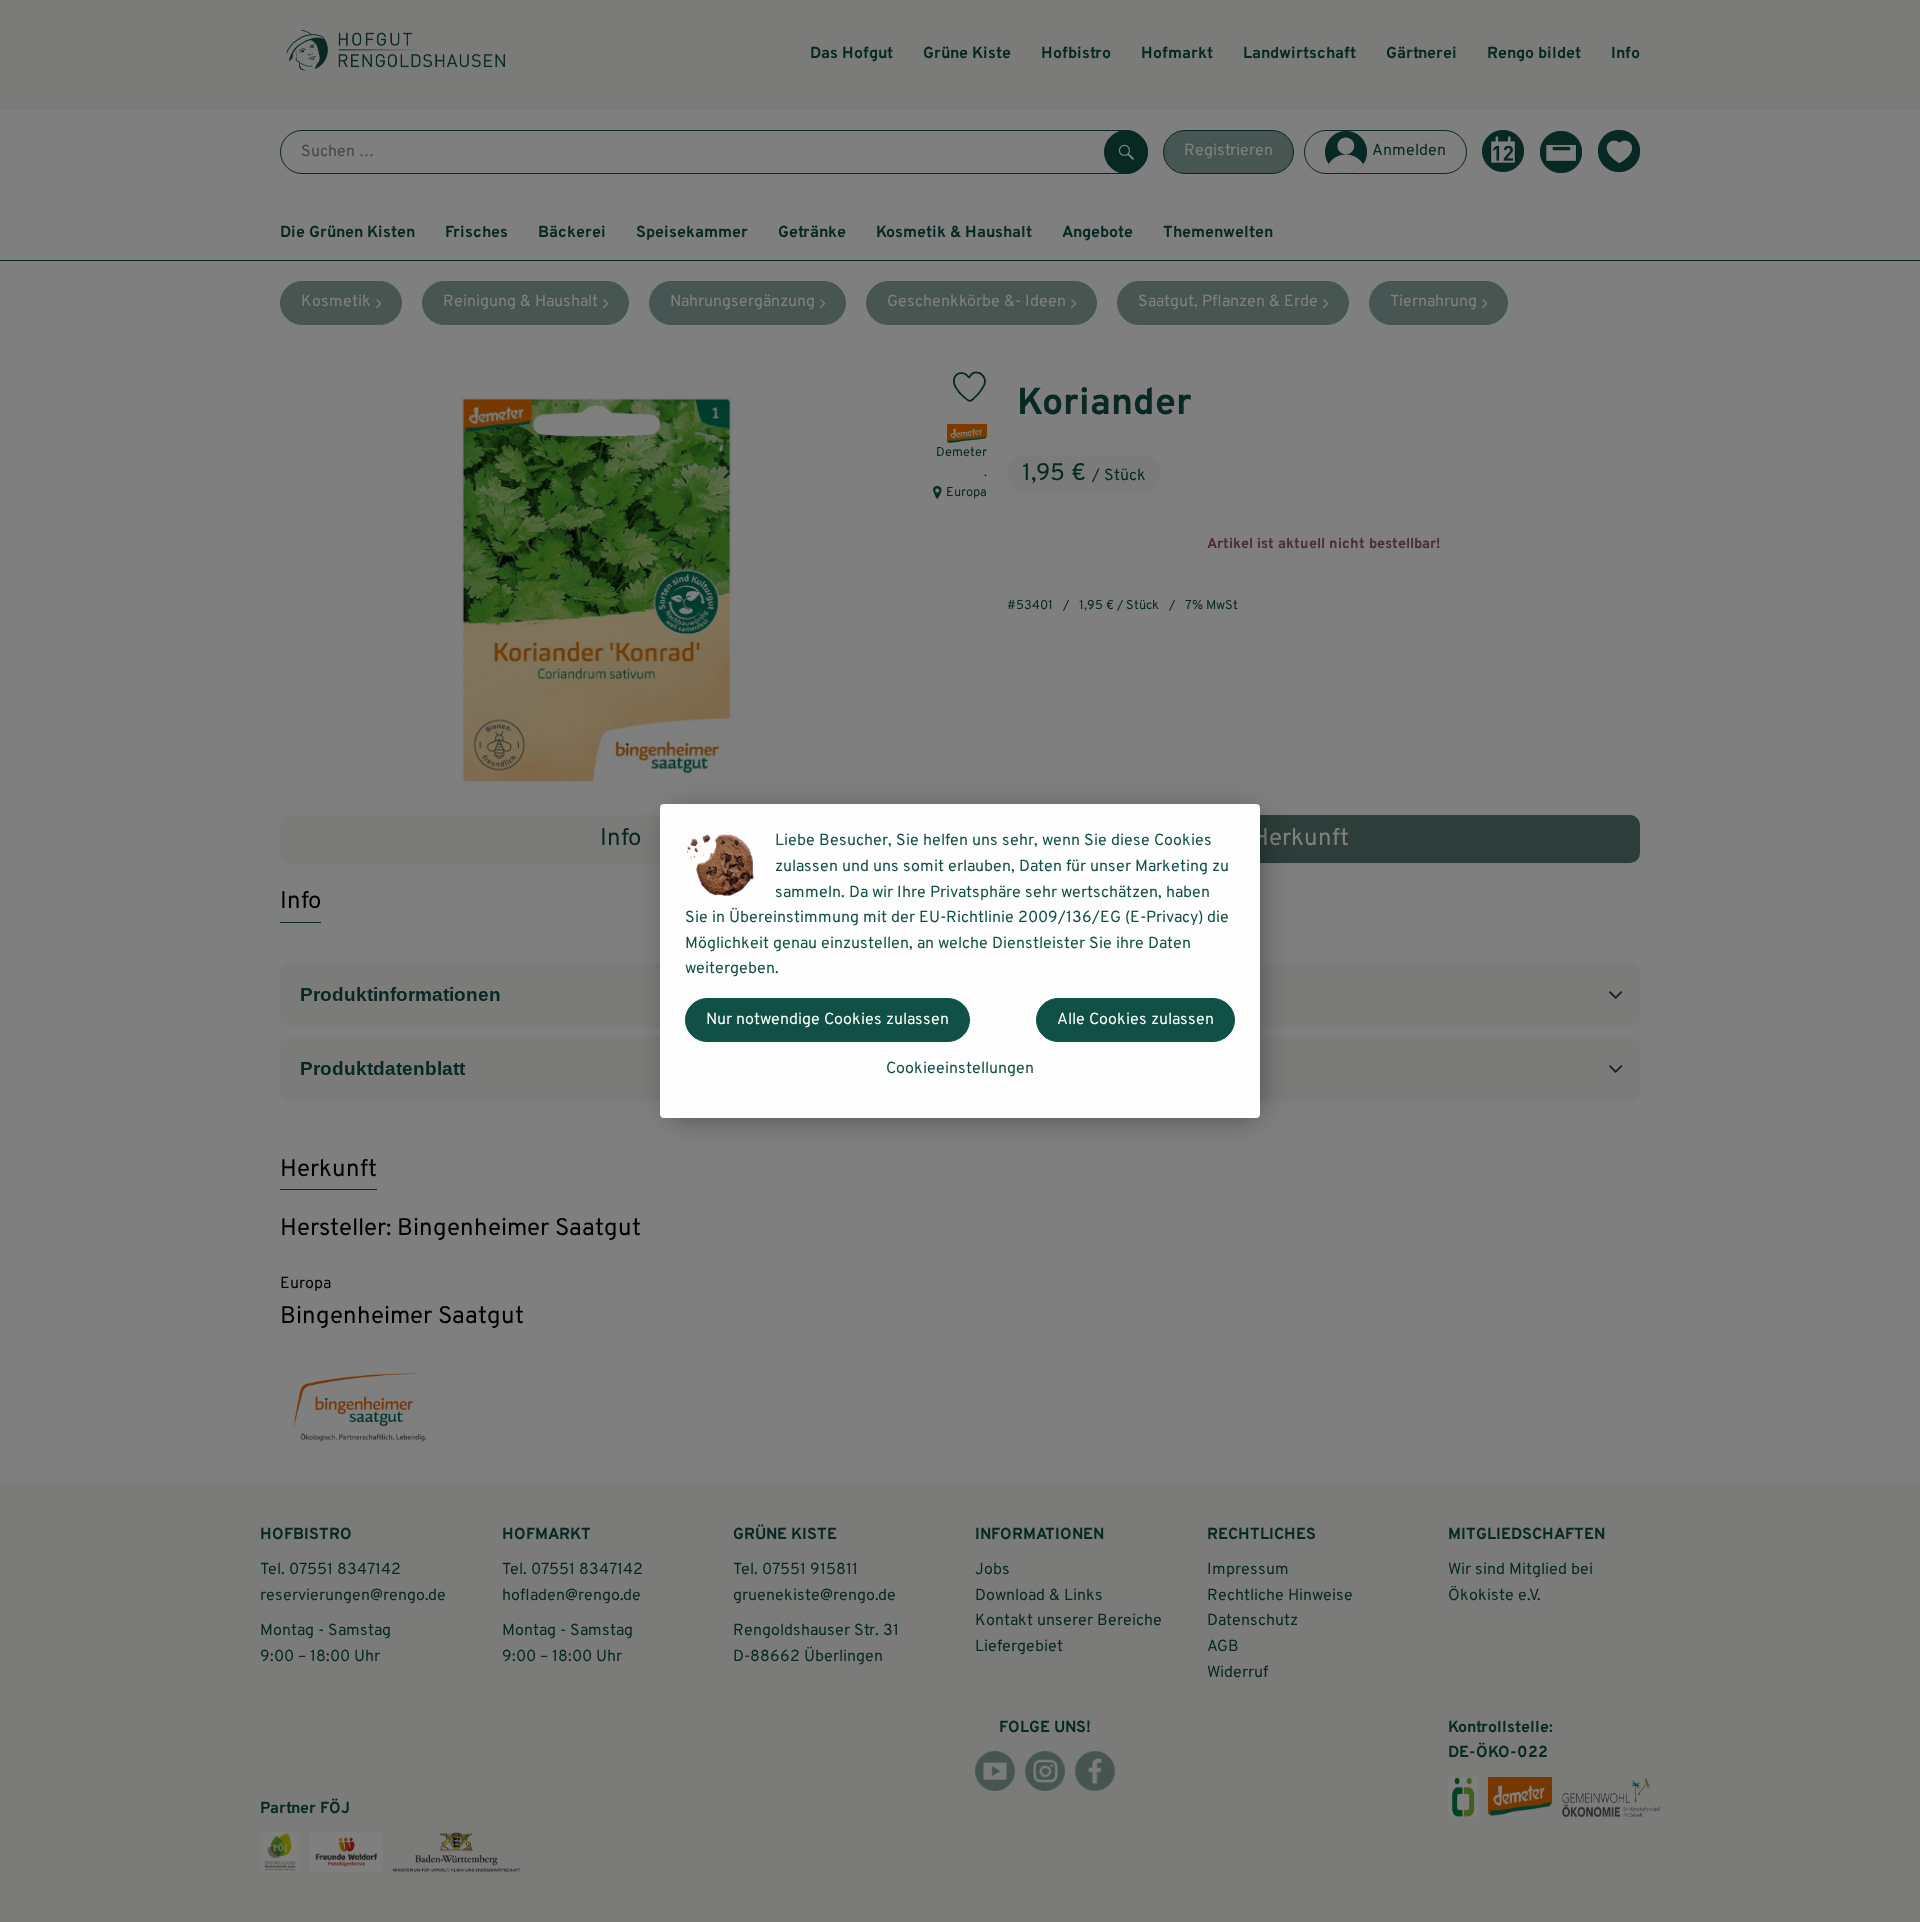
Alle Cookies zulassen (1135, 1020)
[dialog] (960, 961)
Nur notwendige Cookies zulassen (827, 1020)
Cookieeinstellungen (960, 1069)
